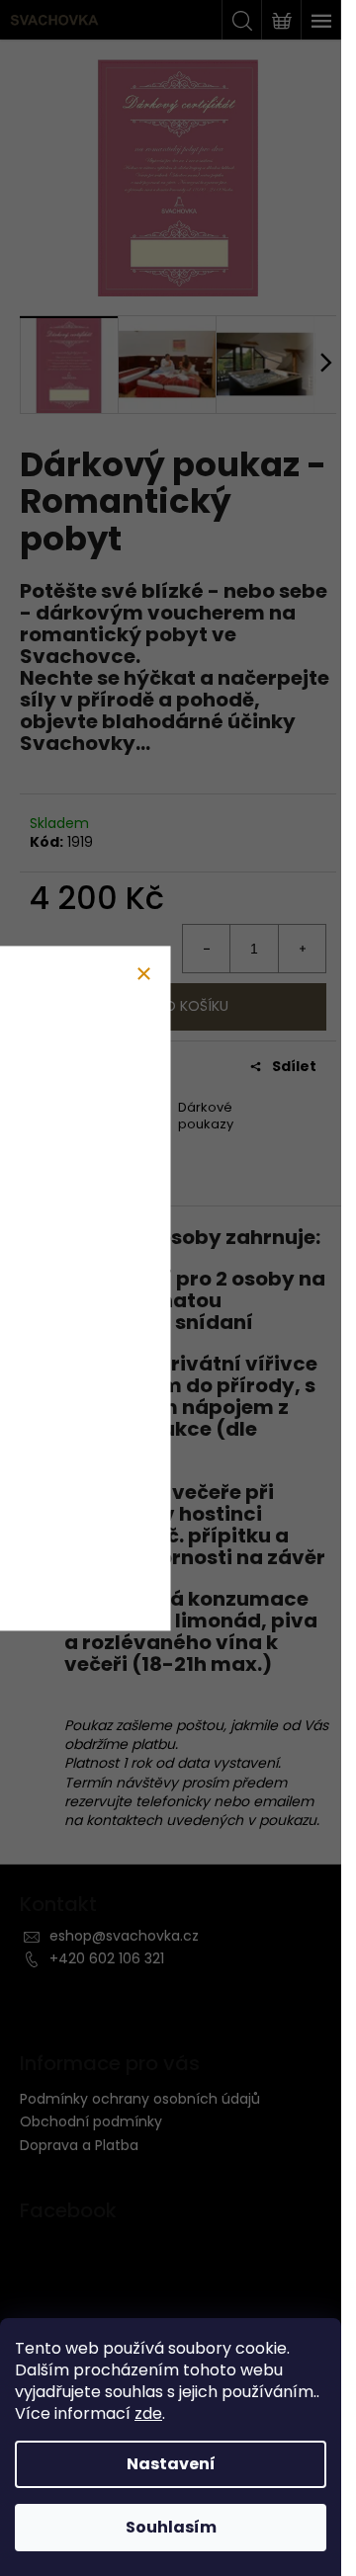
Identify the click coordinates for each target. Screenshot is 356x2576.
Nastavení (171, 2464)
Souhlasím (171, 2527)
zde (148, 2413)
